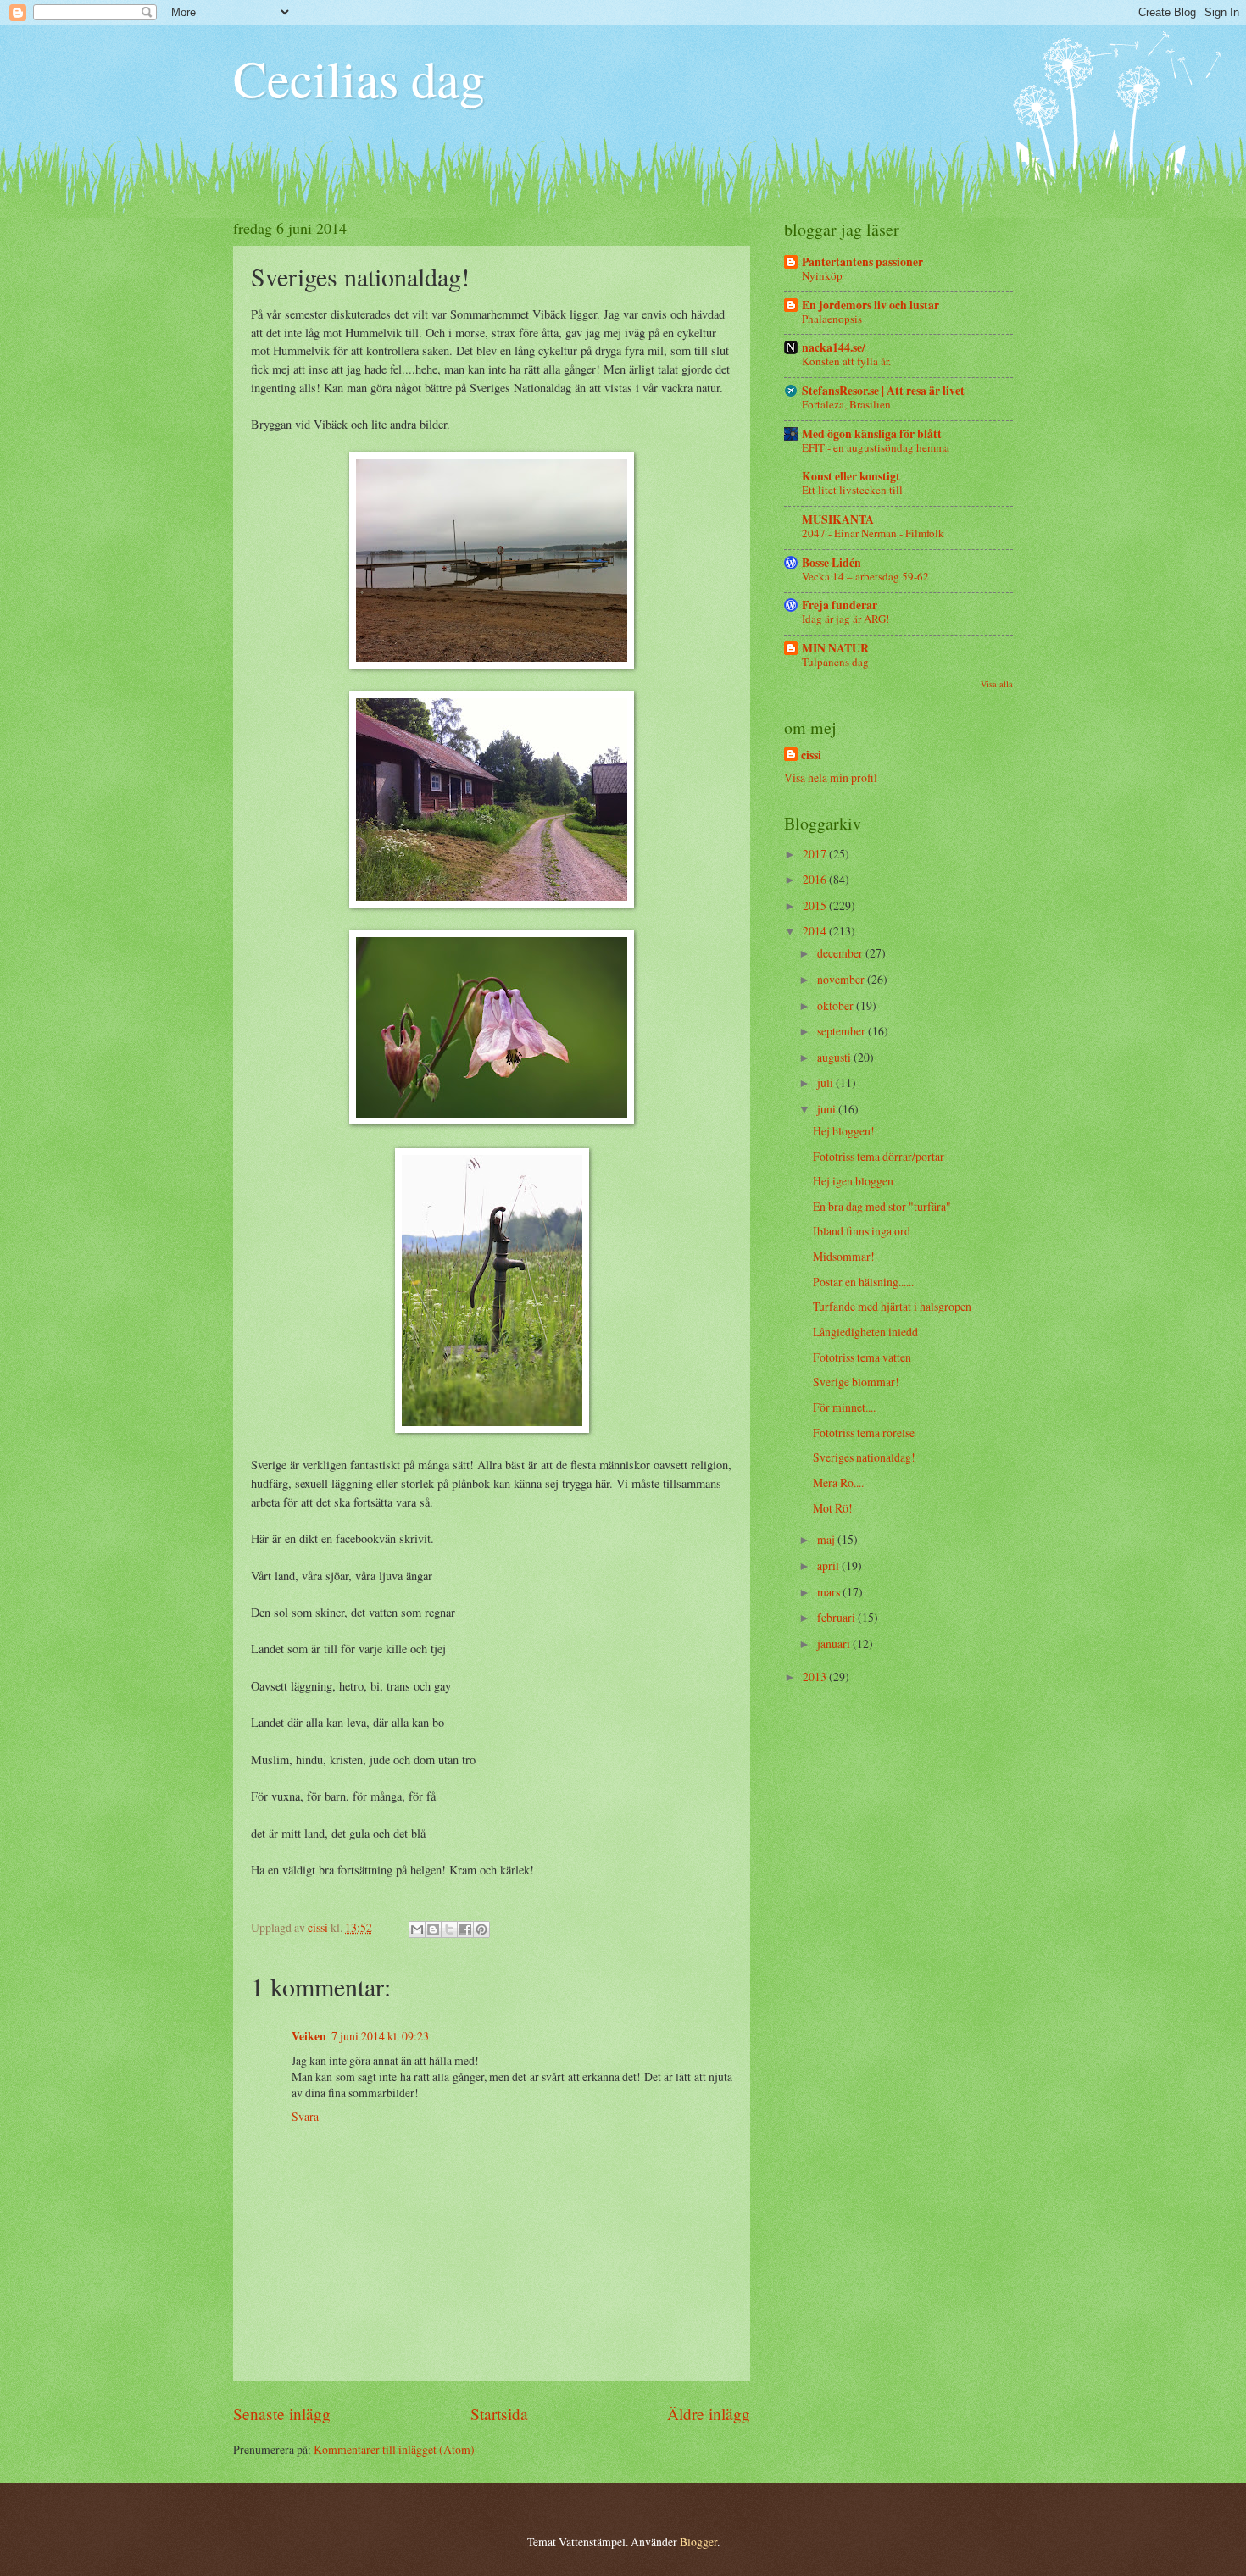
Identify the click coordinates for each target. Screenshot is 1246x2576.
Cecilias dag (359, 78)
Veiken (309, 2036)
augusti (835, 1057)
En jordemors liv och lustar (871, 305)
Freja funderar (840, 605)
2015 (816, 905)
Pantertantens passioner (862, 262)
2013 (816, 1677)
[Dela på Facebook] (465, 1929)
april (829, 1566)
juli (826, 1083)
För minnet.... (844, 1407)
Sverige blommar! (856, 1382)
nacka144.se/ (834, 347)
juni (828, 1109)
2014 (816, 931)
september (843, 1031)
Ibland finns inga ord (862, 1231)
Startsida (499, 2414)
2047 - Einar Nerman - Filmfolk (873, 533)
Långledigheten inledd (865, 1332)
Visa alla (997, 684)
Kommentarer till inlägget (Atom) (394, 2449)
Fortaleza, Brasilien (846, 404)
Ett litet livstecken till (852, 490)
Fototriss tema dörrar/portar (879, 1156)
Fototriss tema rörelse (864, 1432)
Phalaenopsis (832, 319)
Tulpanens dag (835, 662)
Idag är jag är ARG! (845, 619)
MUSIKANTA (838, 519)
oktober (837, 1005)
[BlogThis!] (433, 1929)
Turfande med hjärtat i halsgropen (892, 1306)
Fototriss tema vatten (862, 1357)
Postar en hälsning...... (863, 1282)
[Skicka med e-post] (417, 1929)
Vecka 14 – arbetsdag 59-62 (865, 576)
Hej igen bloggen (853, 1181)
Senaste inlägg (282, 2414)
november (842, 979)
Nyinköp (822, 275)
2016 (816, 879)
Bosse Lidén (832, 563)
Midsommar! (844, 1256)
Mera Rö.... (838, 1482)
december (841, 953)
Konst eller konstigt (851, 476)
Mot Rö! (833, 1508)
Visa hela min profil (831, 777)
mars (830, 1592)
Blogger (698, 2542)
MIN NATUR (835, 648)
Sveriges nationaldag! (864, 1457)
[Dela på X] (449, 1929)
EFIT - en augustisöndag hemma (876, 447)
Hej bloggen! (844, 1131)
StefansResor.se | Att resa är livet (883, 391)
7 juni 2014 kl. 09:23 (380, 2036)
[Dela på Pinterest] (481, 1929)
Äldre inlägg (709, 2414)
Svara (305, 2116)
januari (835, 1643)
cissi (811, 755)
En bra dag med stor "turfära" (882, 1206)
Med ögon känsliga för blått (872, 434)
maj (827, 1539)
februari (837, 1617)
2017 (816, 854)
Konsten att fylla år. (846, 361)
